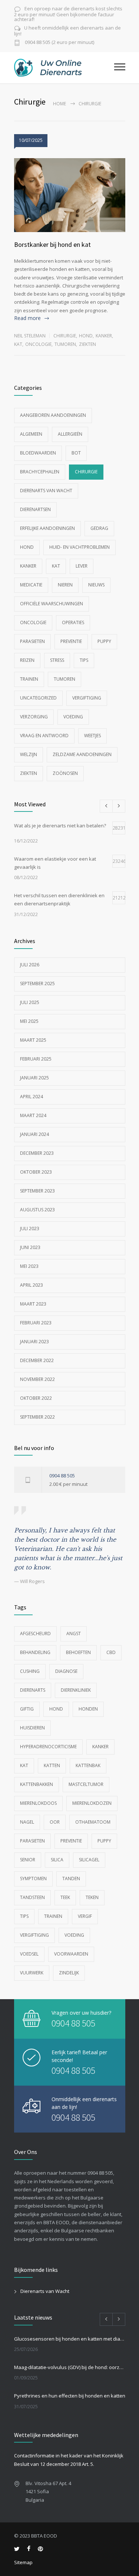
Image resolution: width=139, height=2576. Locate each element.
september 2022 (37, 1417)
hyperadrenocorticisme (48, 1747)
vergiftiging (34, 1935)
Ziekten (87, 344)
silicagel (89, 1860)
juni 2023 (30, 1247)
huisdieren (32, 1728)
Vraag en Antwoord (44, 736)
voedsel (29, 1954)
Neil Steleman (30, 336)
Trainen (29, 679)
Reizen (27, 660)
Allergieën (70, 434)
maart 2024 (33, 1115)
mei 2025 (29, 1021)
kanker (100, 1747)
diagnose (66, 1671)
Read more (27, 318)
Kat (18, 344)
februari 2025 (36, 1059)
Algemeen (31, 434)
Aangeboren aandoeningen (53, 415)
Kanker (104, 336)
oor (55, 1822)
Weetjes (92, 736)
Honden (88, 1709)
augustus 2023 (37, 1210)
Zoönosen (65, 773)
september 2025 (37, 984)
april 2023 (32, 1285)
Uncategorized (38, 698)
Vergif (85, 1916)
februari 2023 (36, 1323)
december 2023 (37, 1153)
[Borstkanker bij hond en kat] (70, 195)
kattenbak (88, 1765)
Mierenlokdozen (92, 1803)
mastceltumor (86, 1784)
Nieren (65, 585)
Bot (76, 453)
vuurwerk (32, 1973)
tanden (71, 1879)
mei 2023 (29, 1266)
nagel (27, 1822)
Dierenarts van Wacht (46, 491)
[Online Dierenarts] (64, 68)
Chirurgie (65, 336)
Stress (57, 660)
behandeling (35, 1652)
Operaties (73, 622)
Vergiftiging (87, 698)
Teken (92, 1897)
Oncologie (38, 344)
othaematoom (93, 1822)
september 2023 (37, 1191)
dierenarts (33, 1690)
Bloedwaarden (38, 453)
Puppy (104, 641)
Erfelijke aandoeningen (47, 528)
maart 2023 (33, 1304)
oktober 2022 (36, 1398)
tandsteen (32, 1897)
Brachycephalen (40, 472)
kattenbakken (37, 1784)
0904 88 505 (62, 1476)
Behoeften (78, 1652)
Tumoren (65, 344)
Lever (82, 566)
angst (74, 1634)
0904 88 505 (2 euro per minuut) (59, 43)
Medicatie (31, 585)
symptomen (33, 1879)
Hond (86, 336)
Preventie (71, 641)
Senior (28, 1860)
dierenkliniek (76, 1690)
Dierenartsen (35, 509)
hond (56, 1709)
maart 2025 (33, 1040)
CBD (111, 1652)
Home (59, 104)
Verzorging (34, 717)
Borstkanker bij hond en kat (52, 244)
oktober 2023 (36, 1172)
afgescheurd (35, 1634)
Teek (65, 1897)
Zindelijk (69, 1973)
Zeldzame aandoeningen (82, 754)
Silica (57, 1860)
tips (24, 1916)
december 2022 (37, 1360)
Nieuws (96, 585)
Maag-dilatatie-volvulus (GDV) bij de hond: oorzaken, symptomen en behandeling (70, 2367)
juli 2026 (30, 965)
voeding (74, 1935)
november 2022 (37, 1379)
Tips (84, 660)
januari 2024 (34, 1134)
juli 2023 (30, 1229)
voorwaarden (71, 1954)
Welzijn (29, 754)
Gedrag (99, 528)
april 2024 (32, 1097)
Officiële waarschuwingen (52, 604)
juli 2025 (30, 1002)
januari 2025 (34, 1078)
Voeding (73, 717)
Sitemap (23, 2562)
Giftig (27, 1709)
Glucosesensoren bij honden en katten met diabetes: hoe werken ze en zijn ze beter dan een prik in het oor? (70, 2339)
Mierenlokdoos (38, 1803)
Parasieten (32, 641)
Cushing (30, 1671)
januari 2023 (34, 1342)
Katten (52, 1765)
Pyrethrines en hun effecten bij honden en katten (70, 2396)
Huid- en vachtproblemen (80, 547)
